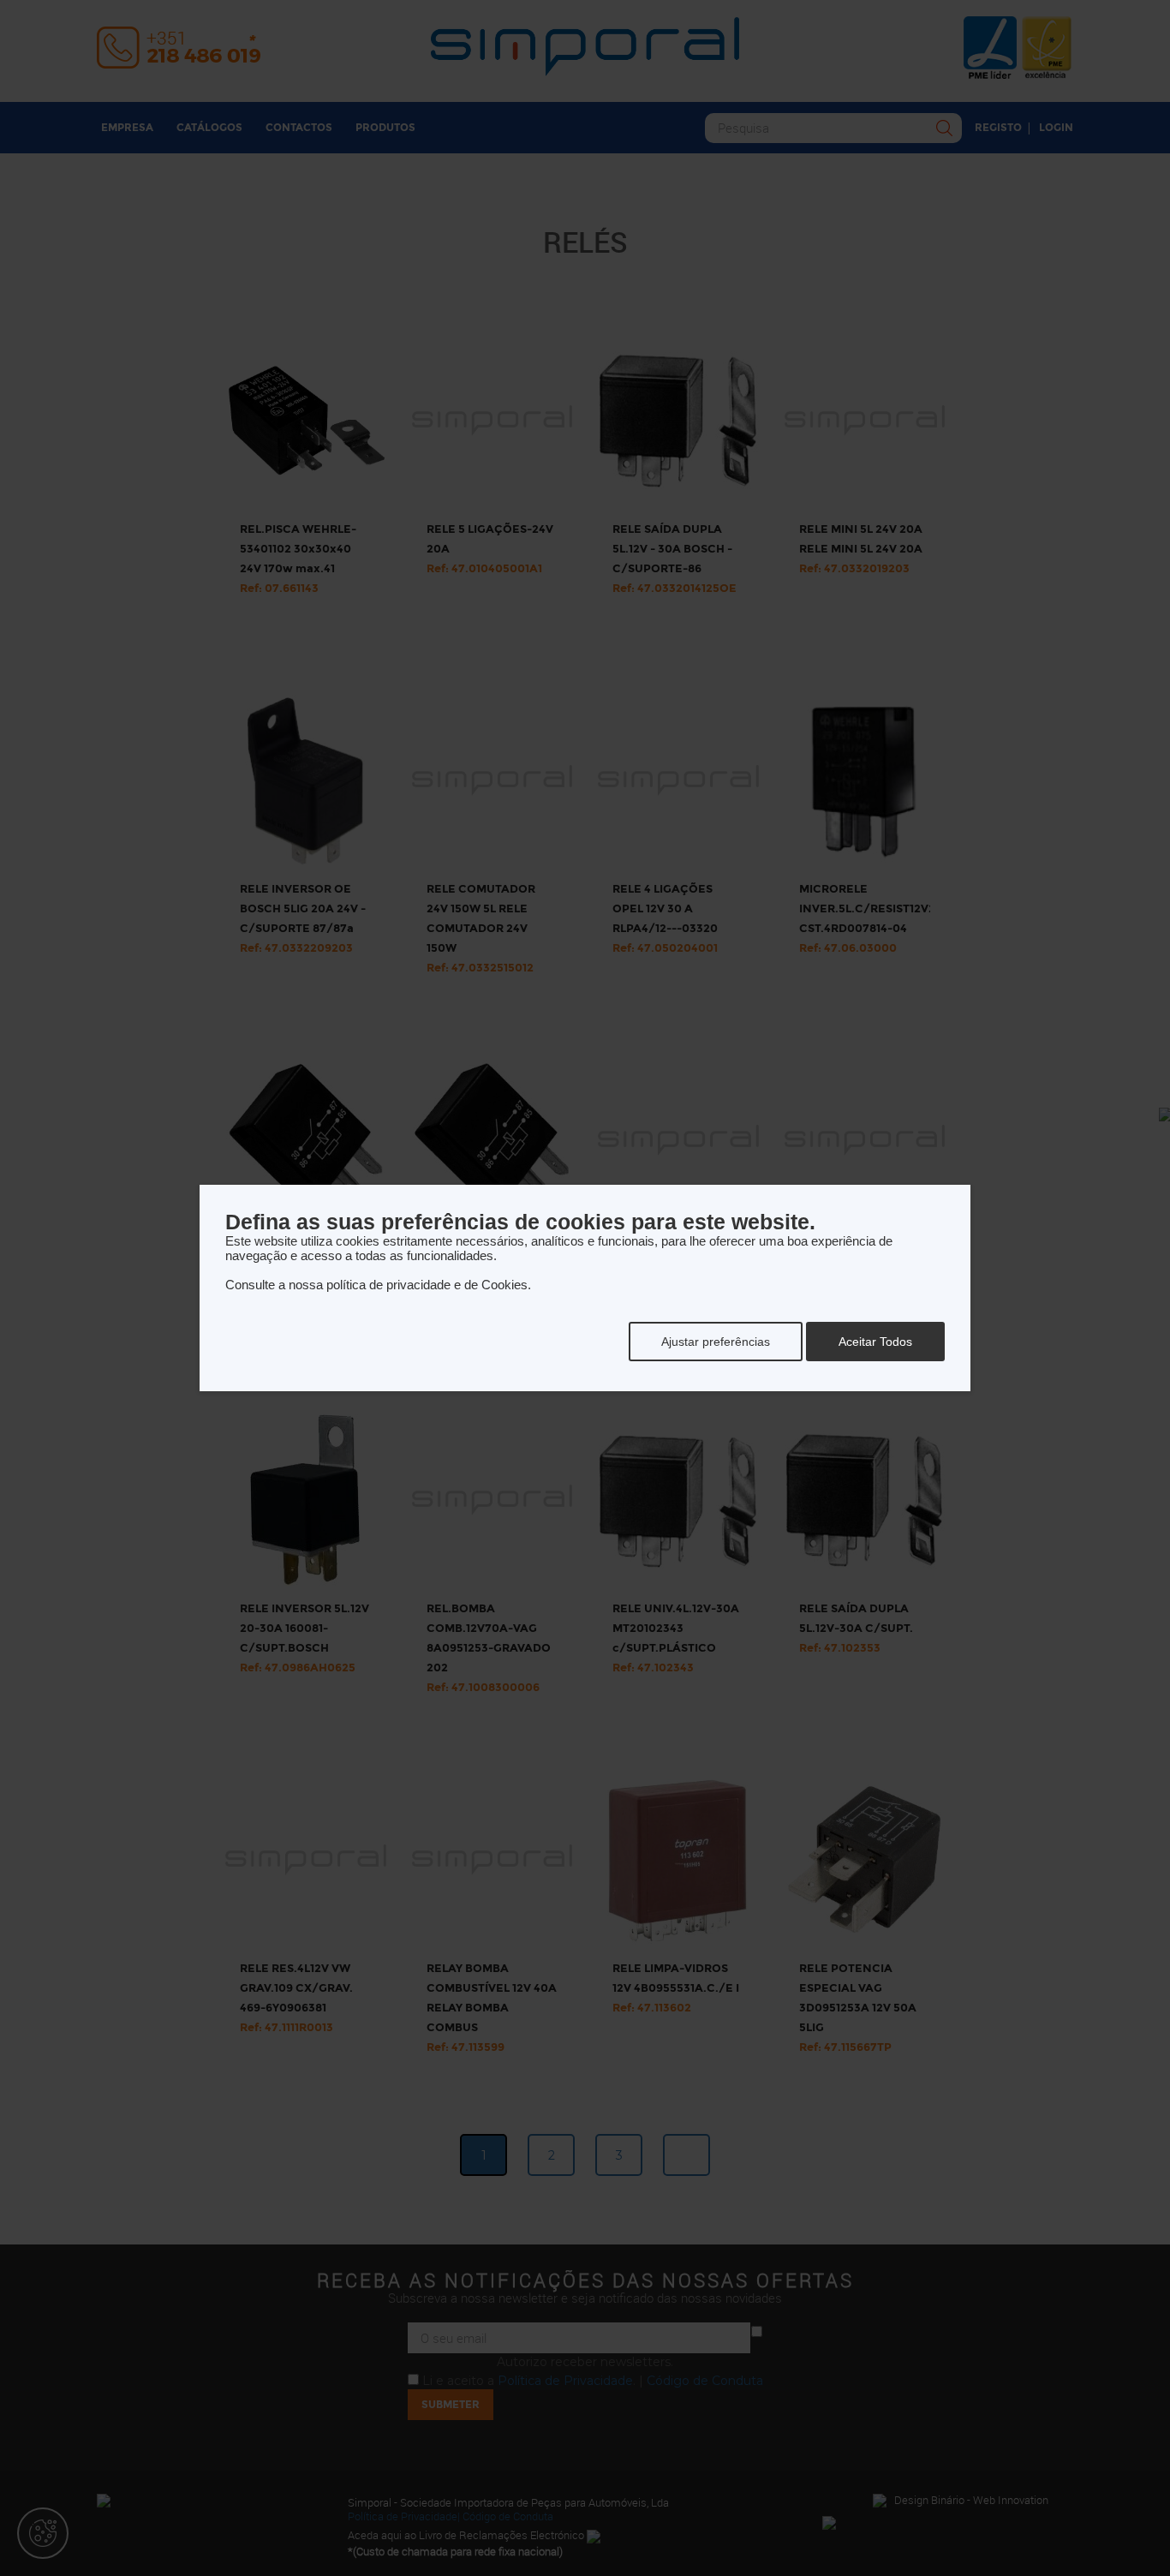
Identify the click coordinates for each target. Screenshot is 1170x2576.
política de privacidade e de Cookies (427, 1285)
